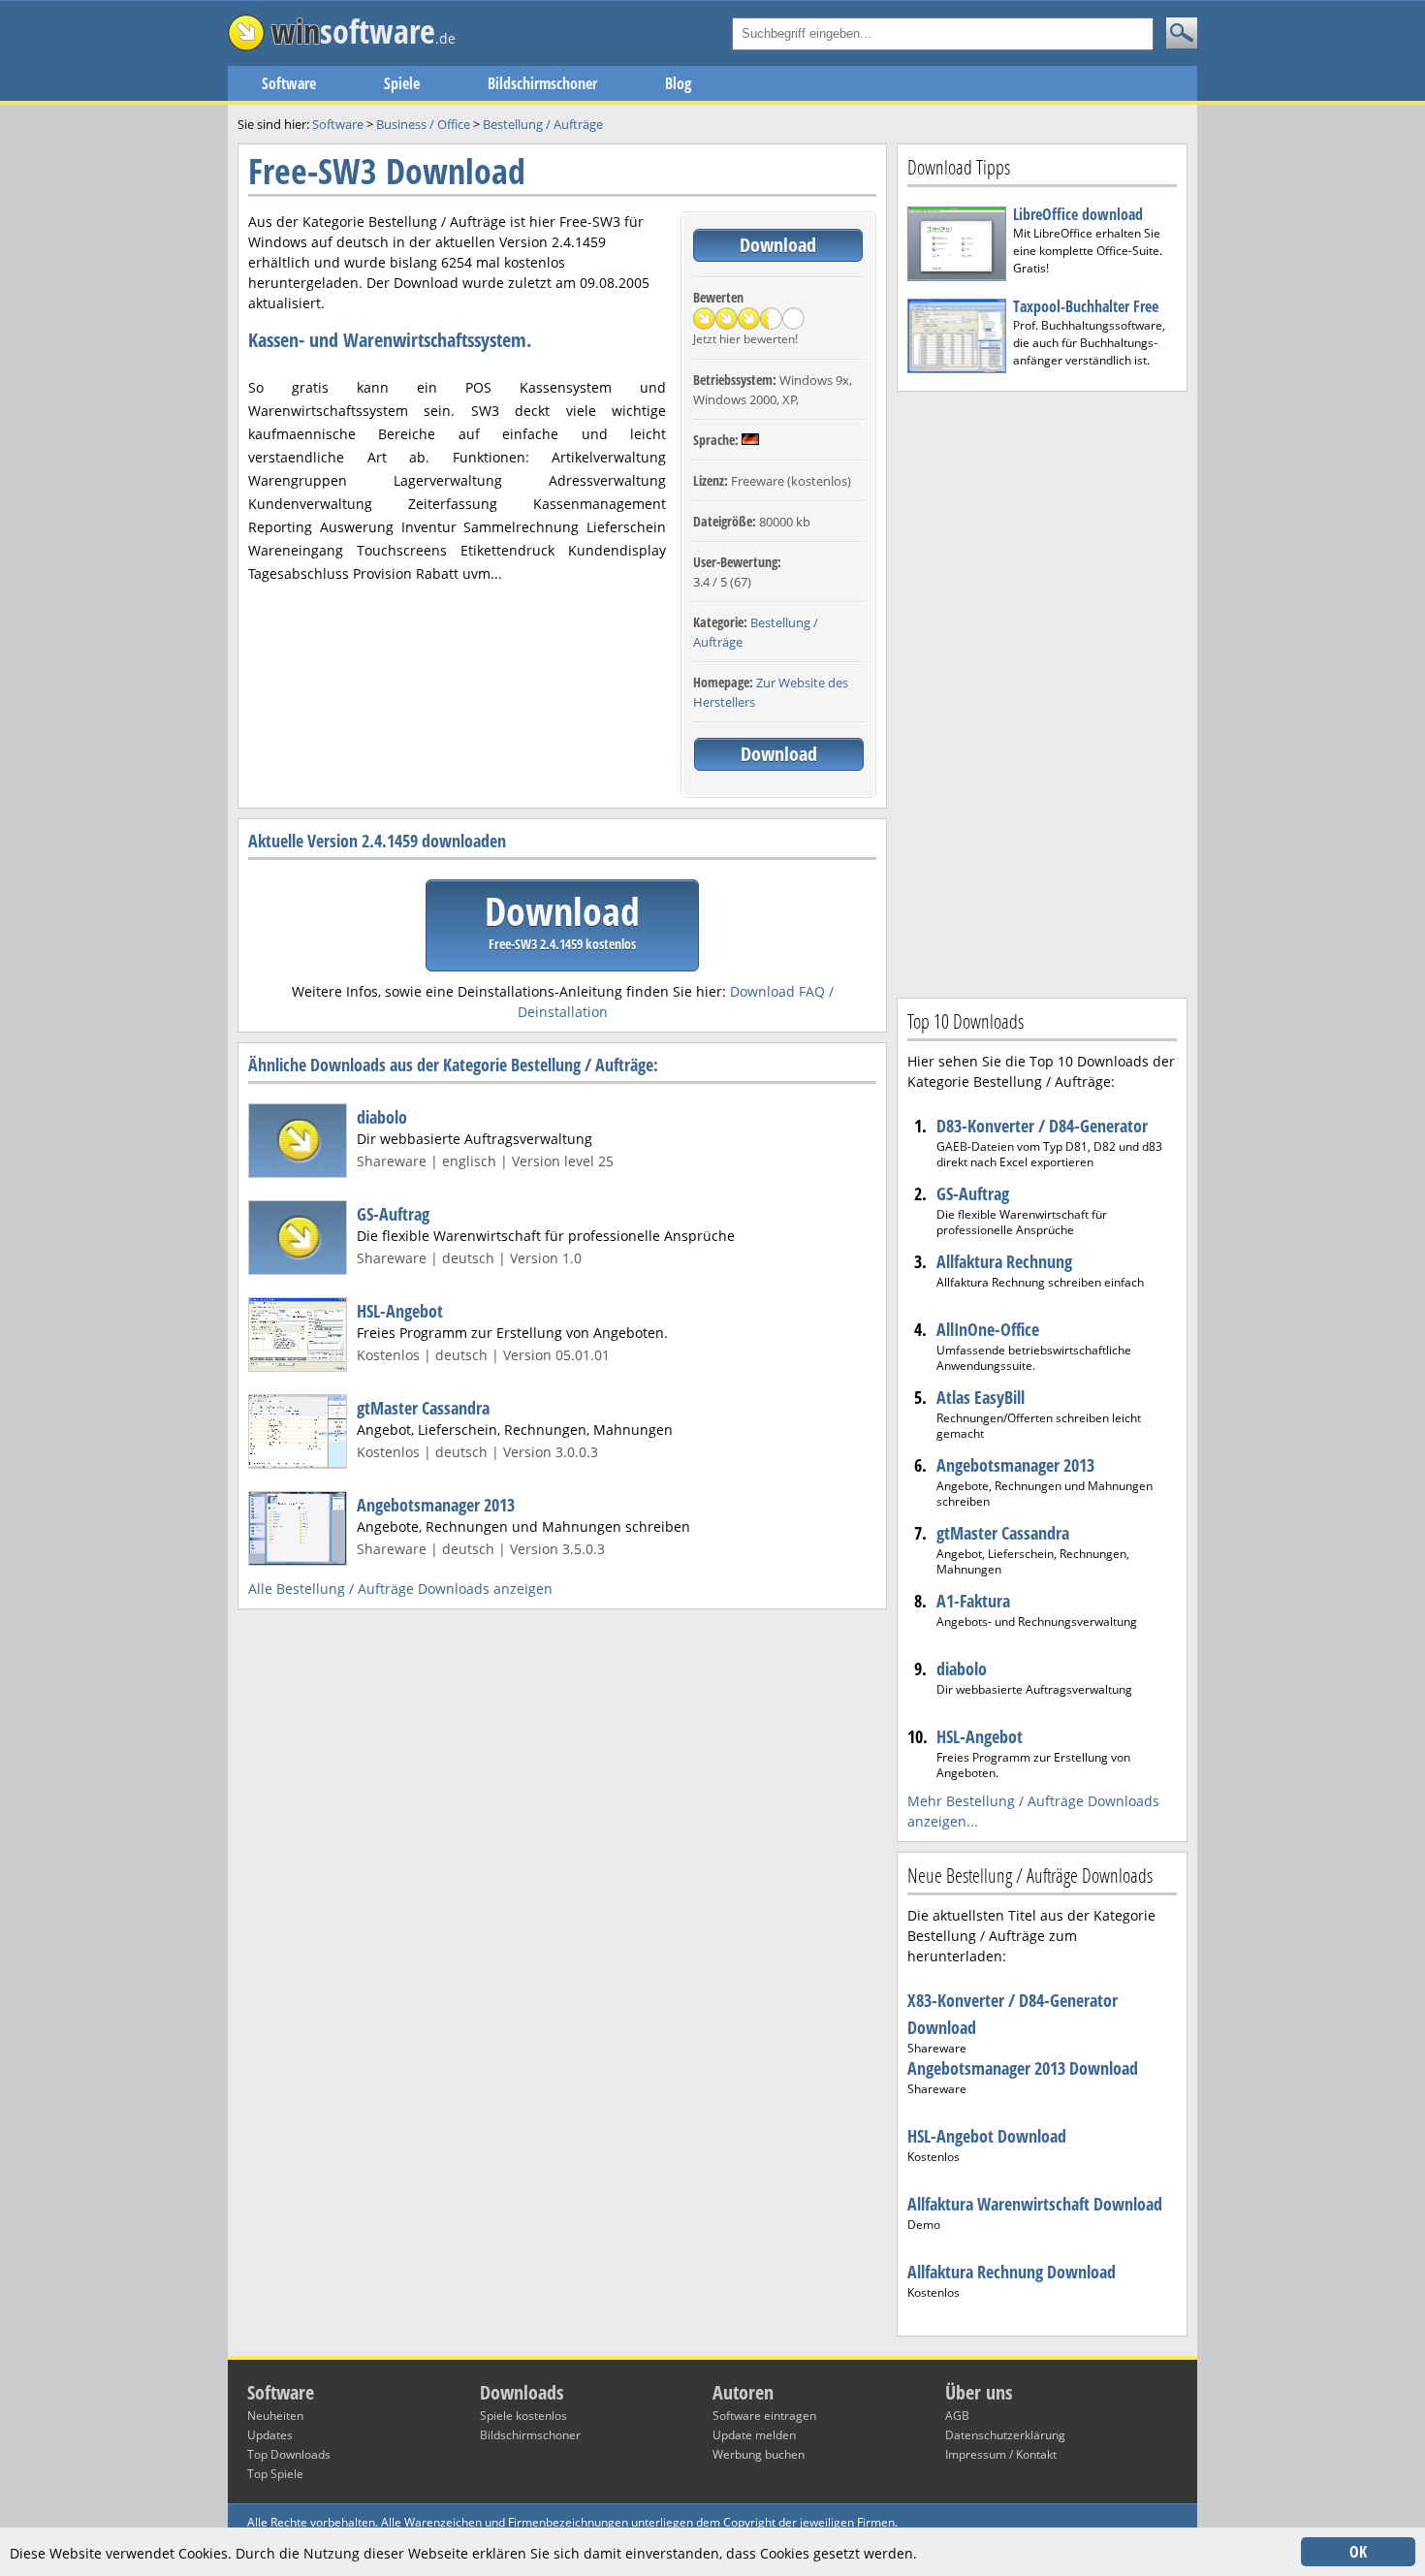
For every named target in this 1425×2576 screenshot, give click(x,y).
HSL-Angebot (400, 1311)
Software (289, 83)
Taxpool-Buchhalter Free (1086, 306)
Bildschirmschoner (542, 83)
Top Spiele (275, 2474)
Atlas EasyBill (981, 1397)
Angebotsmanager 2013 (436, 1505)
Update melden (754, 2435)
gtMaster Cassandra (423, 1408)
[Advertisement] (1042, 692)
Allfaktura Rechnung (1004, 1261)
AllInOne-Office (988, 1329)
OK (1358, 2552)
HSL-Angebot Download (987, 2136)
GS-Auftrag (393, 1214)
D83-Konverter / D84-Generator (1042, 1126)
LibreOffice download (1078, 214)
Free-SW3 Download (387, 171)
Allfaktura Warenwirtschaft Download (1035, 2204)
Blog (678, 83)
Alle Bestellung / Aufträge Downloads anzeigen (400, 1589)
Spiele (402, 83)
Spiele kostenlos (523, 2416)
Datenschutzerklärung (1005, 2435)
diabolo (382, 1117)
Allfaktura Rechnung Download (1012, 2272)
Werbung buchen (759, 2454)
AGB (957, 2416)
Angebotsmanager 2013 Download (1023, 2068)
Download (778, 245)
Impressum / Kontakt (1001, 2454)
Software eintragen (764, 2416)
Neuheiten (275, 2416)
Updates (270, 2435)
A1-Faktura (973, 1601)
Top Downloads (289, 2454)
